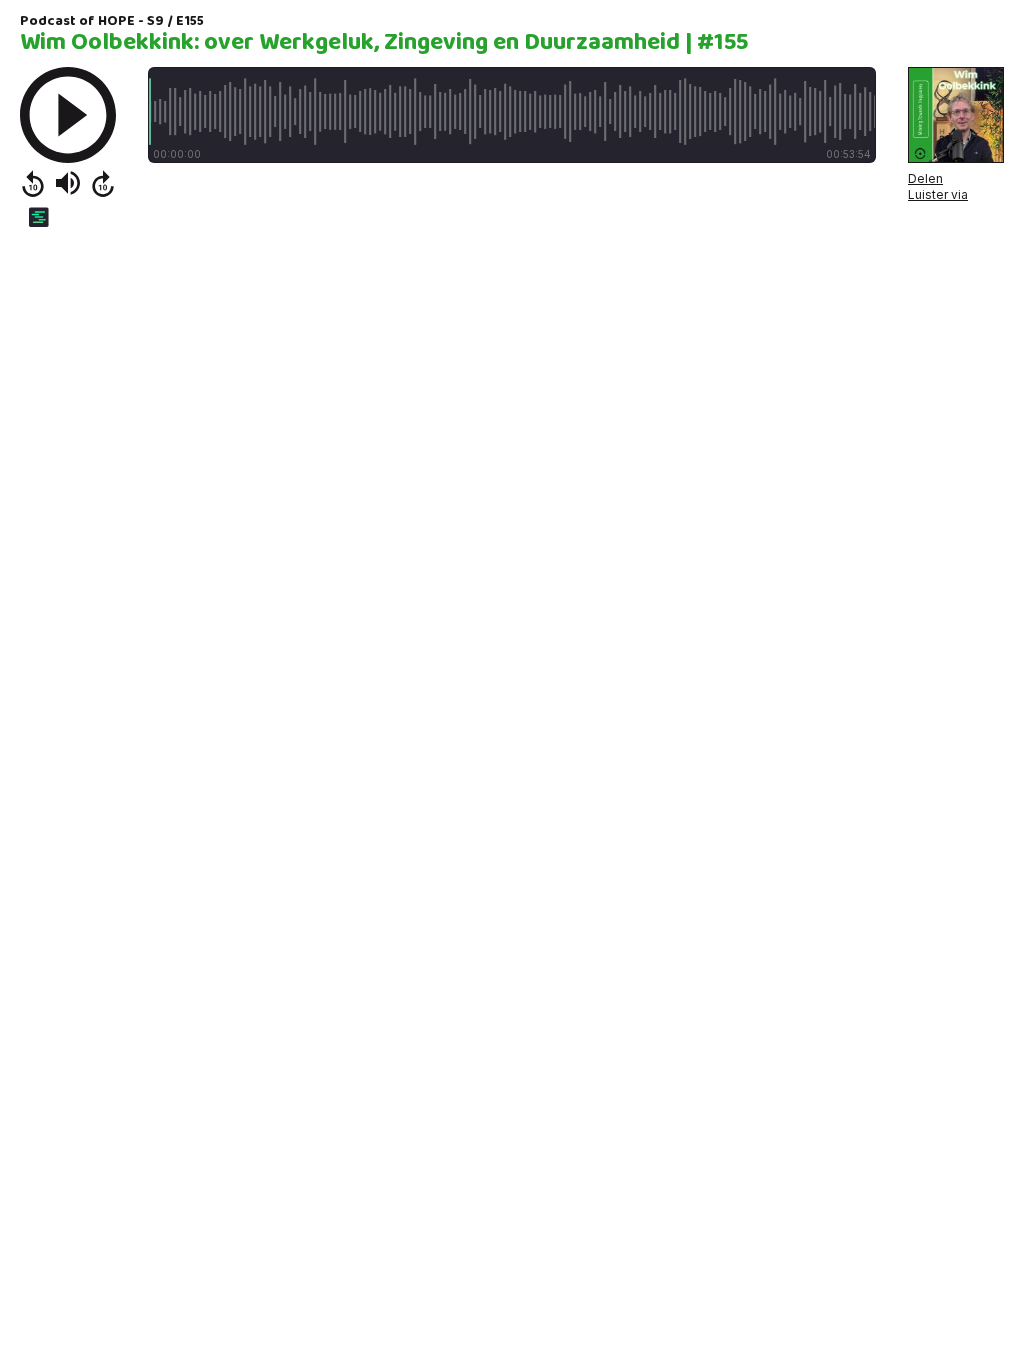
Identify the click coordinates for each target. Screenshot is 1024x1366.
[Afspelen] (68, 115)
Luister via (938, 194)
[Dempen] (68, 183)
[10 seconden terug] (33, 183)
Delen (925, 178)
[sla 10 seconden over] (103, 183)
